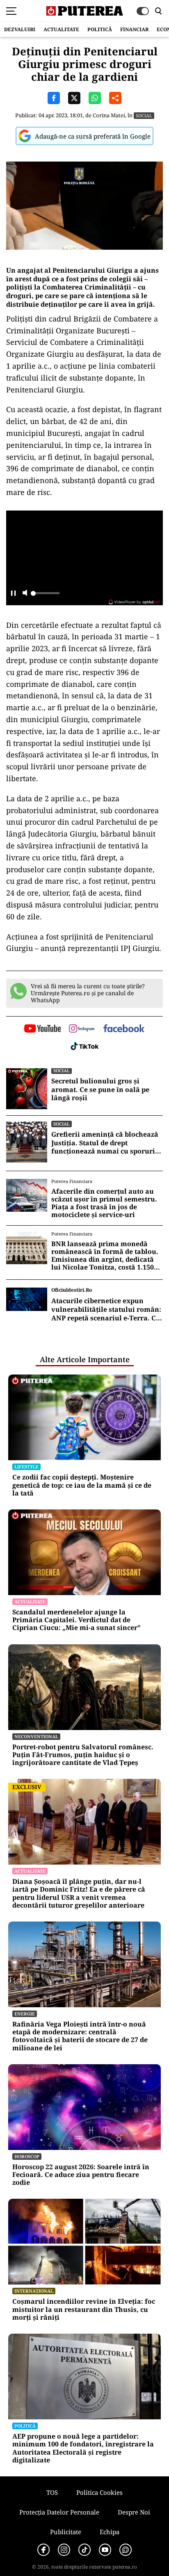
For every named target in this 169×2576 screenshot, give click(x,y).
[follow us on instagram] (82, 1029)
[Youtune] (105, 2550)
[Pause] (13, 594)
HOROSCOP (27, 2156)
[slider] (45, 595)
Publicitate (66, 2532)
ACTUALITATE (61, 29)
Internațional (34, 2291)
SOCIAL (144, 115)
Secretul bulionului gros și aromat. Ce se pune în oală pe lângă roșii (100, 1090)
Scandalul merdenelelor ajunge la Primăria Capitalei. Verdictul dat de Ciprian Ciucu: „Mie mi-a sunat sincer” (77, 1620)
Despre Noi (134, 2512)
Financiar (134, 29)
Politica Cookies (99, 2492)
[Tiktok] (84, 2550)
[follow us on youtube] (42, 1029)
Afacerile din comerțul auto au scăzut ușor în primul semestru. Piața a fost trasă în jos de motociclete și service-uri (104, 1203)
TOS (52, 2492)
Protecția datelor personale (59, 2512)
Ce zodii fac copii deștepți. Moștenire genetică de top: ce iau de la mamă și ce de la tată (82, 1485)
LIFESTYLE (26, 1467)
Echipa (110, 2532)
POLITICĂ (100, 29)
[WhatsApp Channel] (126, 2550)
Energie (25, 2014)
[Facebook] (43, 2550)
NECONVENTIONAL (36, 1736)
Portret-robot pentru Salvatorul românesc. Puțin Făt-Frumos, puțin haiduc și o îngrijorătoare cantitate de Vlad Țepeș (83, 1755)
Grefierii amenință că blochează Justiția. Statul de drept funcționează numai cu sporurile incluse (106, 1143)
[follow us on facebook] (124, 1029)
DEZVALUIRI (20, 29)
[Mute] (25, 594)
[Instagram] (64, 2550)
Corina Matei (109, 115)
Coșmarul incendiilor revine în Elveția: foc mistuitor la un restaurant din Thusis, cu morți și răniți (84, 2309)
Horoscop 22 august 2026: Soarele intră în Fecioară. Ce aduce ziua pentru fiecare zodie (81, 2175)
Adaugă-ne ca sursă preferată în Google (93, 136)
